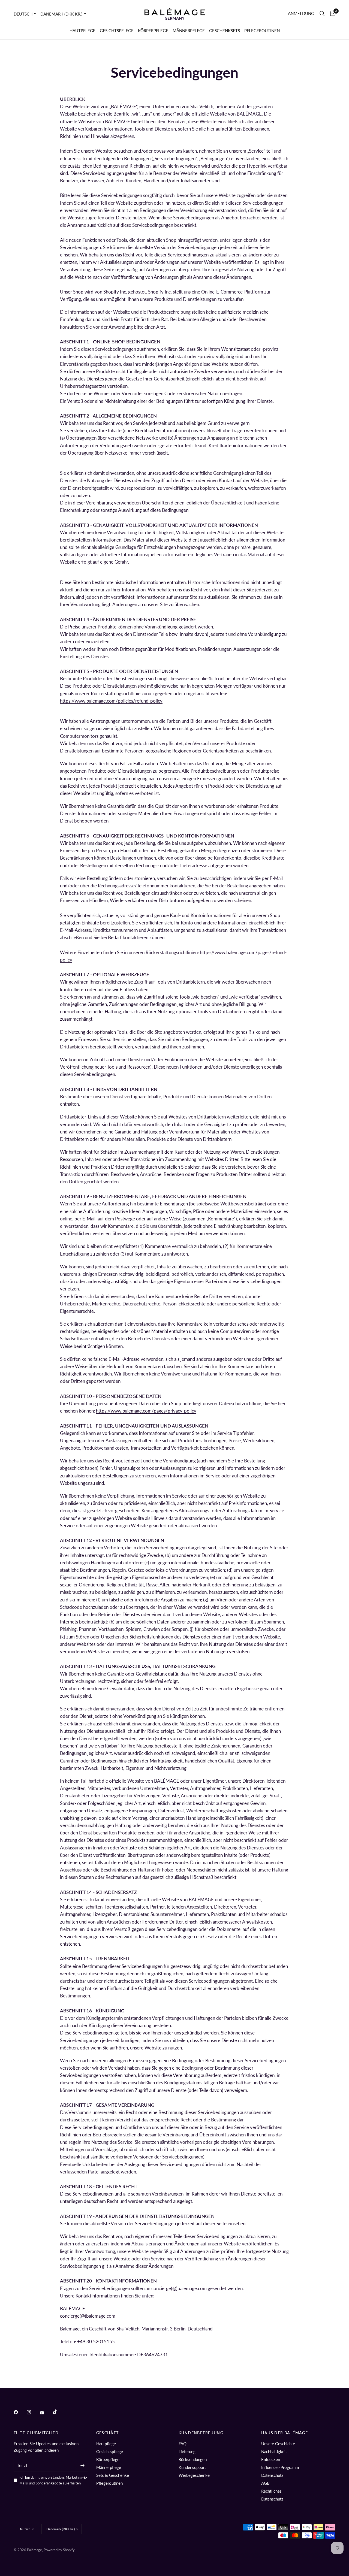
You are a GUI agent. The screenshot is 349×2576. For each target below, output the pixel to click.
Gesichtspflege (110, 2451)
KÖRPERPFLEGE (153, 31)
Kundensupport (192, 2467)
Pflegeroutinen (109, 2483)
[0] (331, 14)
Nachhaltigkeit (274, 2451)
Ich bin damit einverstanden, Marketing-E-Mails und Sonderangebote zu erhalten (53, 2480)
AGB (265, 2483)
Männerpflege (109, 2467)
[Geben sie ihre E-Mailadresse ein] (83, 2465)
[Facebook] (20, 2412)
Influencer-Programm (280, 2467)
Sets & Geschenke (113, 2475)
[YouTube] (46, 2413)
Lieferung (187, 2451)
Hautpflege (106, 2444)
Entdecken (271, 2459)
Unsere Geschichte (278, 2444)
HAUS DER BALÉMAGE (285, 2433)
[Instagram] (33, 2412)
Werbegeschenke (194, 2475)
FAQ (183, 2444)
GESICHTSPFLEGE (117, 31)
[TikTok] (59, 2412)
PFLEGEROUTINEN (262, 31)
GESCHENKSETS (225, 31)
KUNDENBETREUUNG (201, 2433)
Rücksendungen (193, 2459)
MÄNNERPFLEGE (189, 31)
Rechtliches (271, 2491)
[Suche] (322, 14)
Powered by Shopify (59, 2550)
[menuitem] (82, 31)
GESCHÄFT (108, 2433)
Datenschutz (272, 2475)
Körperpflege (108, 2459)
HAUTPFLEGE (82, 31)
